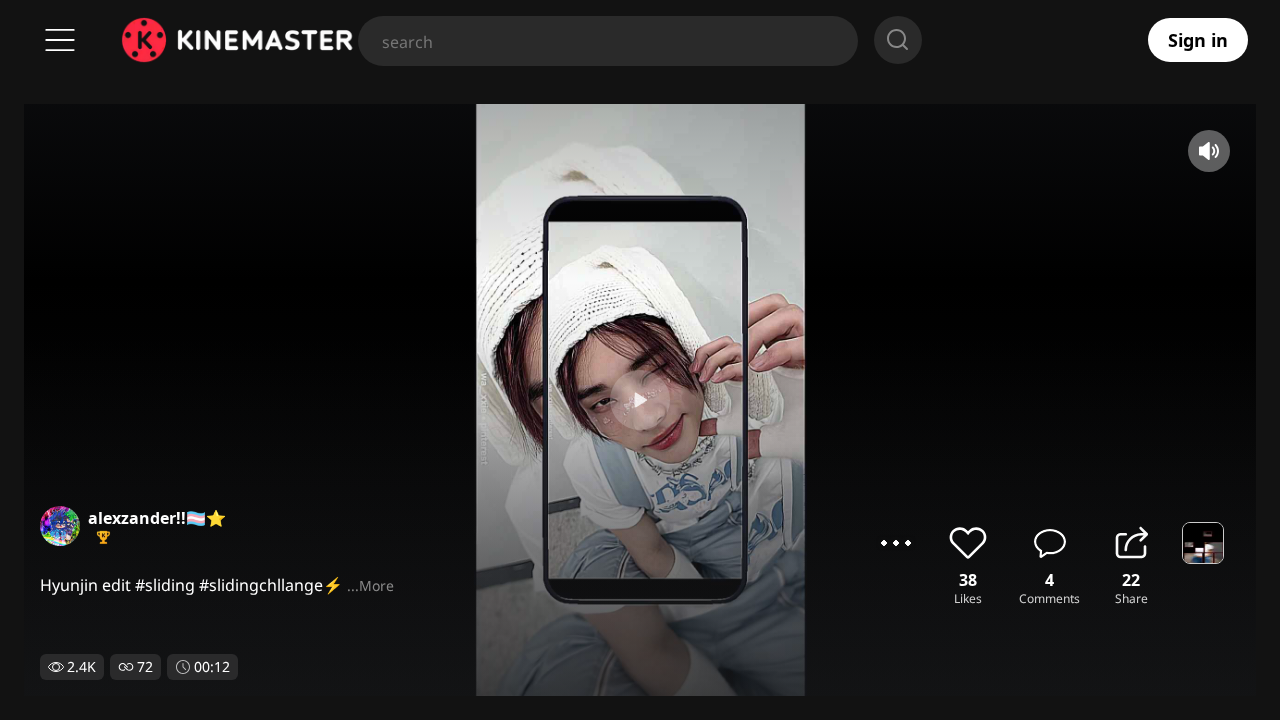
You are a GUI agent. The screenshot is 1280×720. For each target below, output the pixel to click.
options (896, 543)
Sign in (1198, 40)
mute (1209, 151)
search (898, 40)
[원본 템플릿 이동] (1203, 543)
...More (370, 585)
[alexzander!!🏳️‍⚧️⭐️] (60, 526)
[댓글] (1050, 543)
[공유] (1131, 543)
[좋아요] (968, 543)
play (640, 400)
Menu (60, 40)
